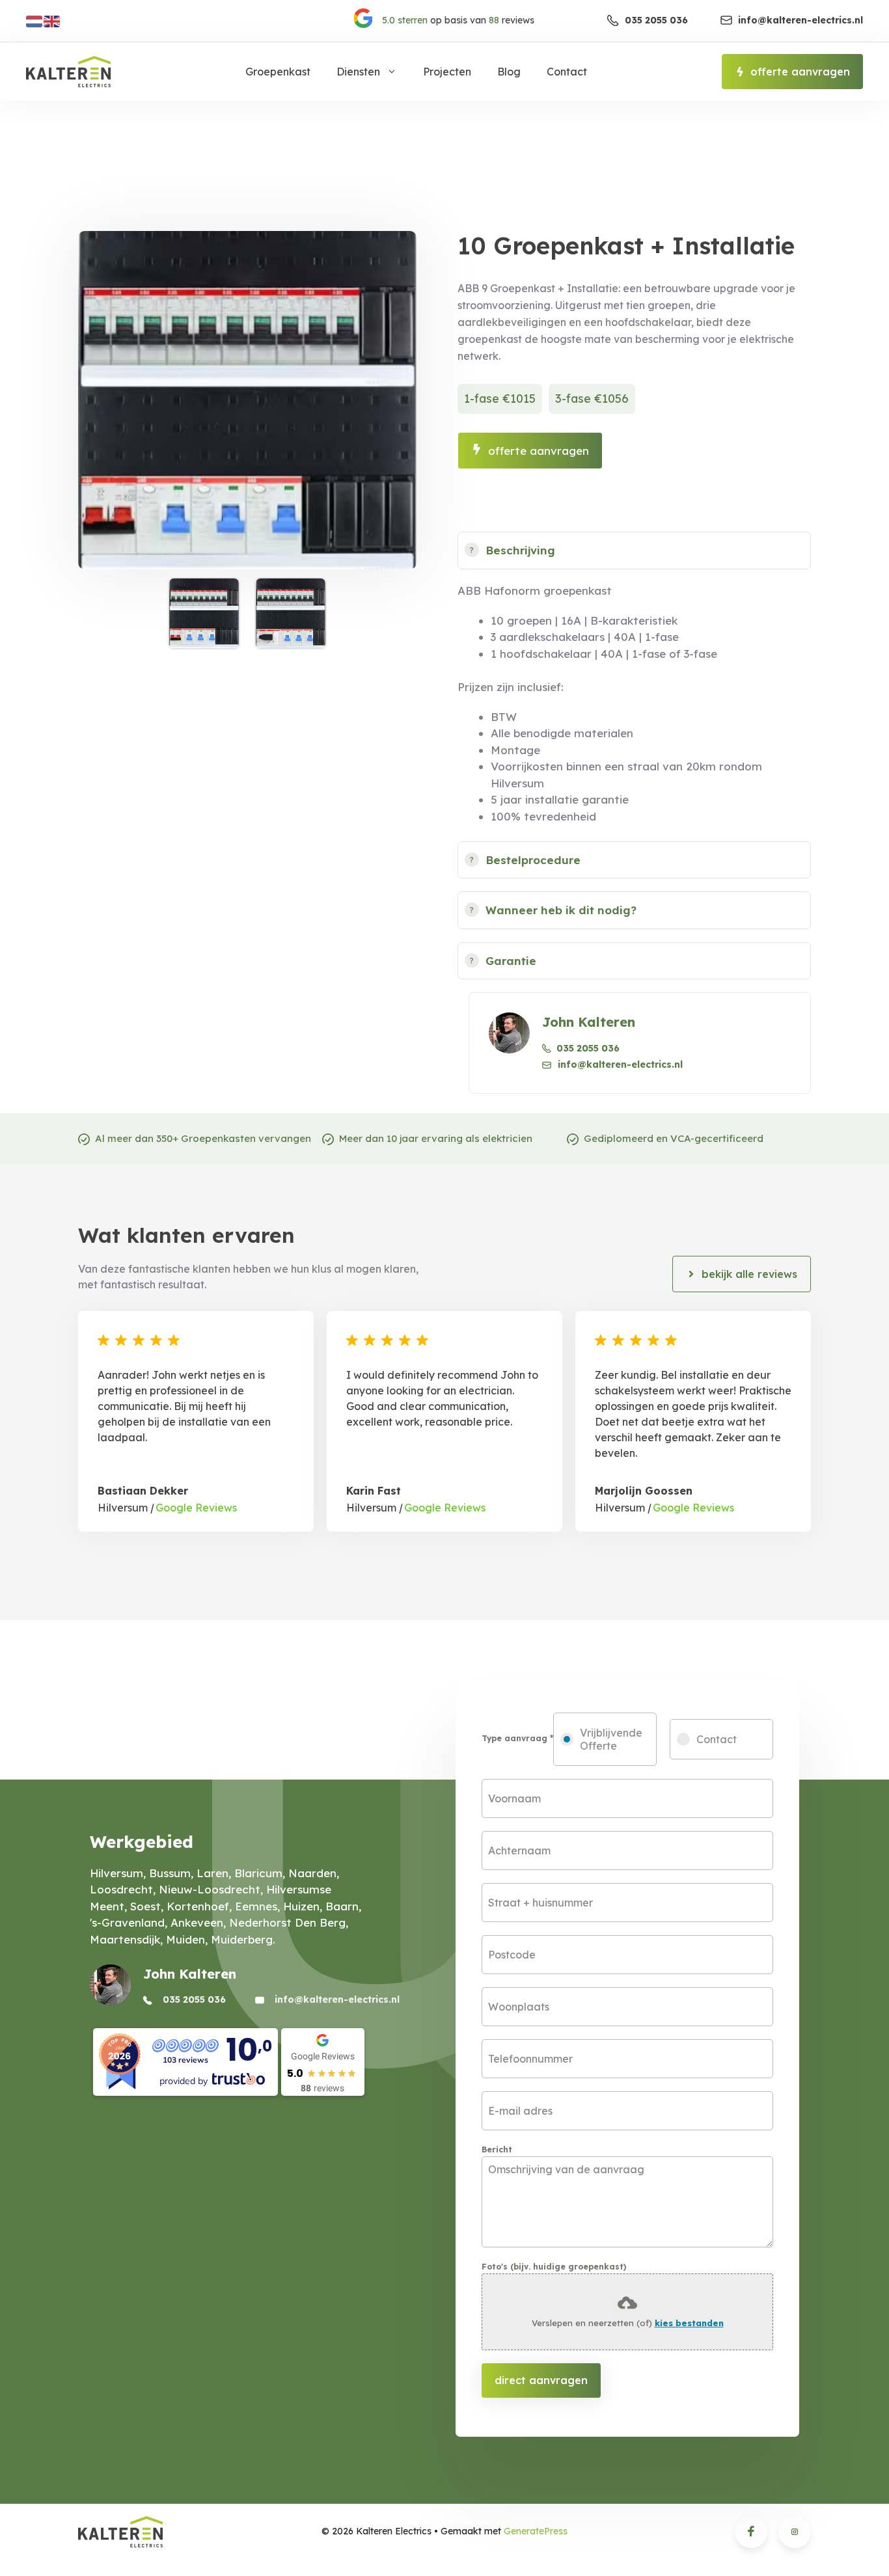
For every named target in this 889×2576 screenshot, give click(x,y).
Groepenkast (278, 72)
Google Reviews (195, 1508)
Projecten (447, 72)
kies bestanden (689, 2323)
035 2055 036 (588, 1048)
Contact (567, 72)
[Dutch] (35, 20)
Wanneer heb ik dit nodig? (561, 910)
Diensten (358, 72)
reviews (458, 20)
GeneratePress (536, 2531)
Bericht (497, 2149)
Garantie (511, 961)
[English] (52, 20)
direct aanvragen (541, 2380)
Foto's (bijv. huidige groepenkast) (554, 2267)
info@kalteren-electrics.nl (620, 1064)
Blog (509, 72)
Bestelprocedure (533, 860)
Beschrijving (520, 550)
